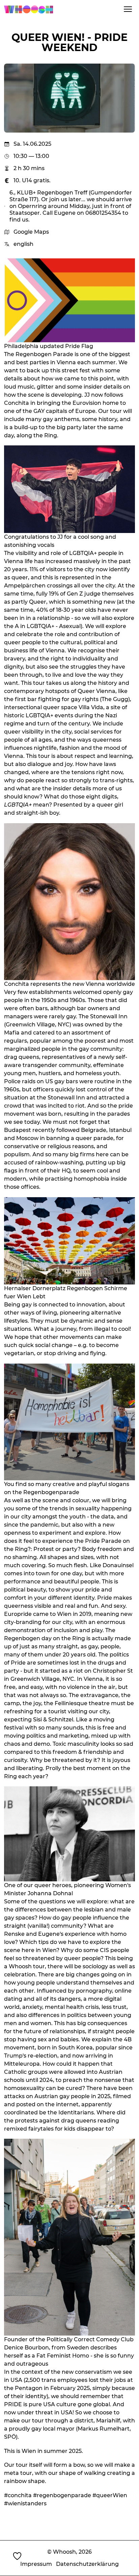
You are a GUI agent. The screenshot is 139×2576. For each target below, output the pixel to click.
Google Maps (31, 232)
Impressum (36, 2564)
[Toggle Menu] (128, 9)
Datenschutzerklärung (87, 2564)
